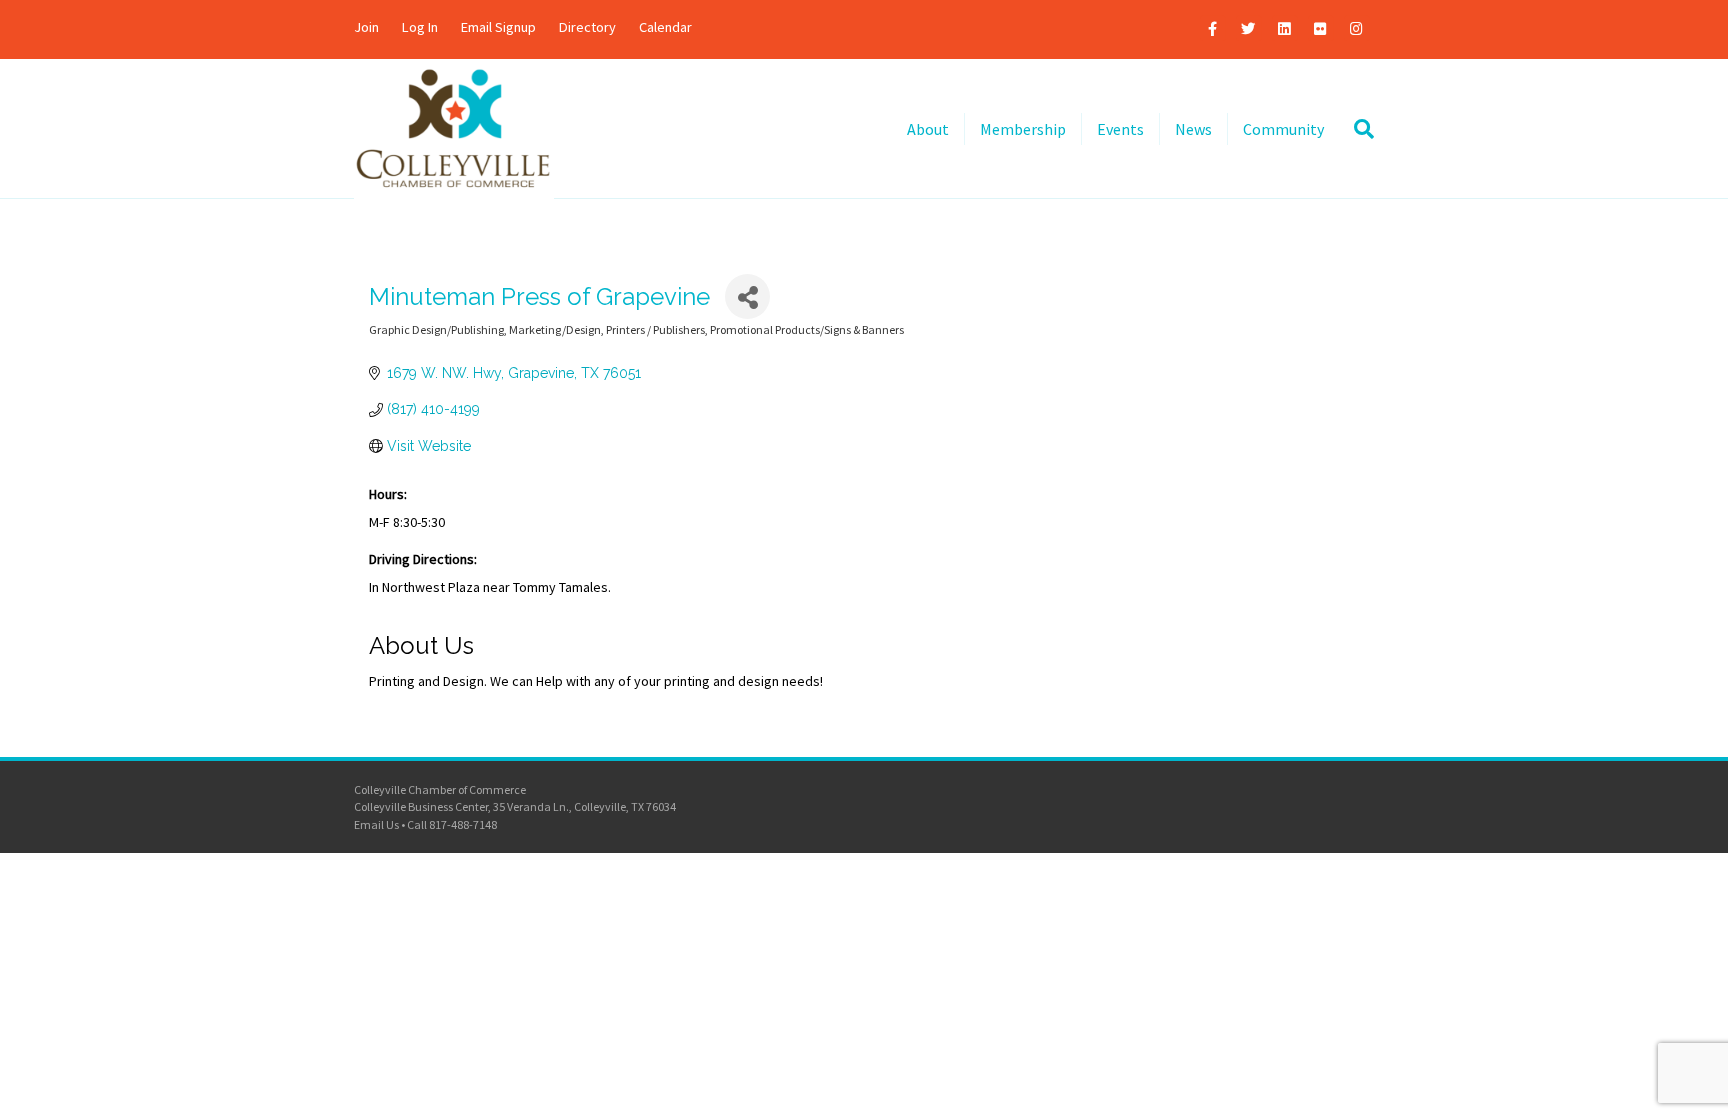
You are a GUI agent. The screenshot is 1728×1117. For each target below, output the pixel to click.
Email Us (376, 824)
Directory (587, 27)
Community (1283, 129)
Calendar (665, 27)
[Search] (1356, 129)
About (928, 129)
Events (1120, 129)
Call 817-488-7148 (452, 824)
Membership (1023, 129)
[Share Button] (747, 296)
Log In (420, 27)
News (1193, 129)
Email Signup (498, 27)
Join (366, 27)
